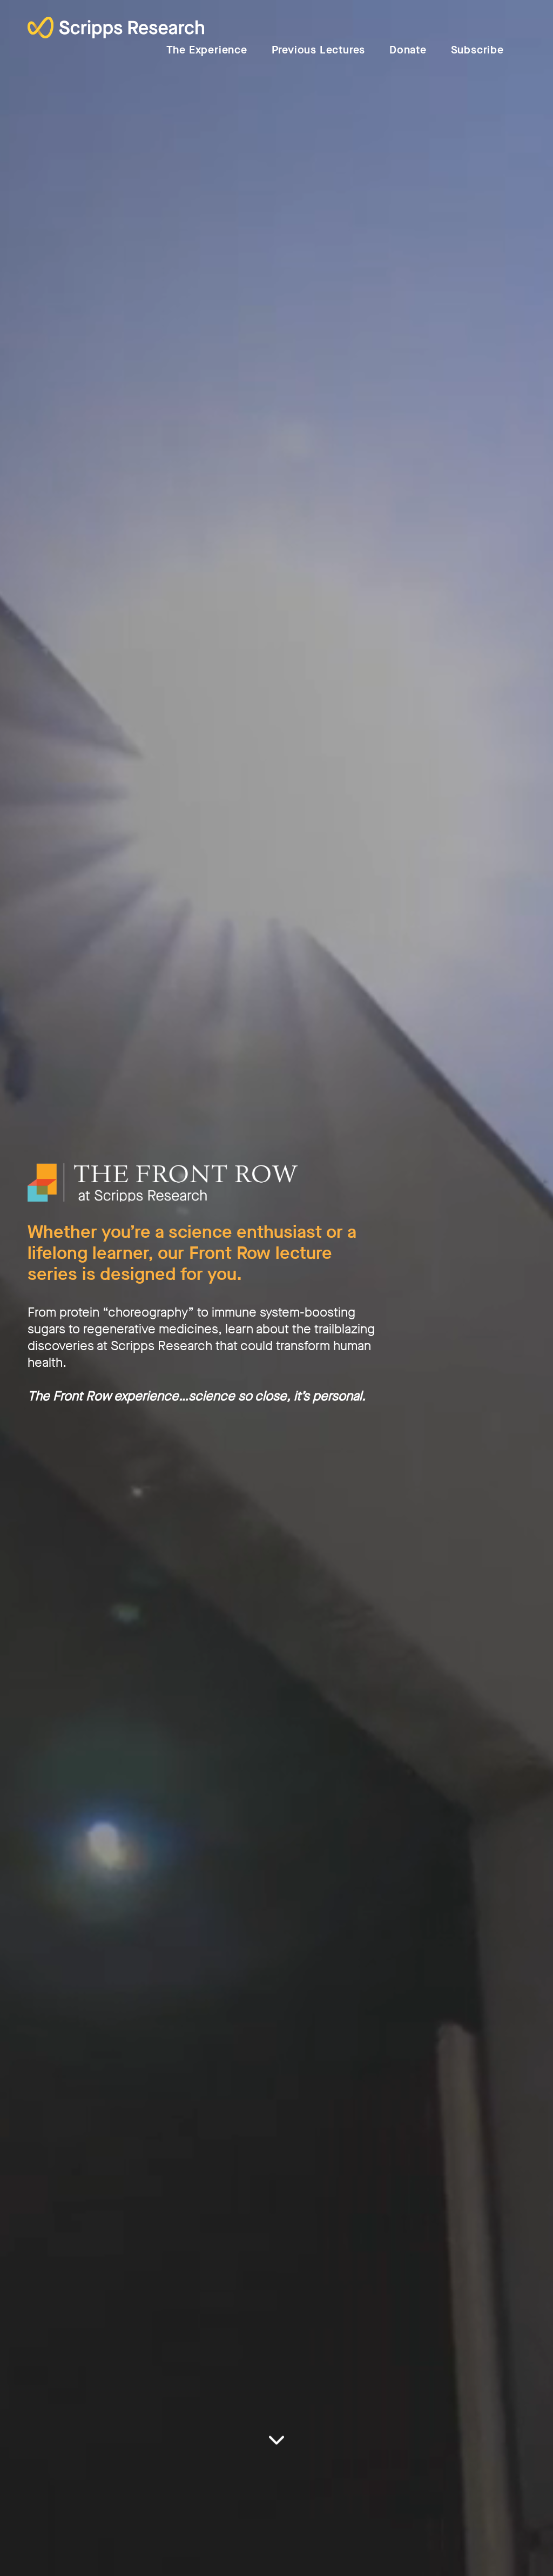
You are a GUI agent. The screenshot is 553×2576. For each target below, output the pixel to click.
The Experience (207, 50)
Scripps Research (116, 29)
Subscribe (477, 50)
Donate (408, 50)
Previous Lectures (319, 50)
